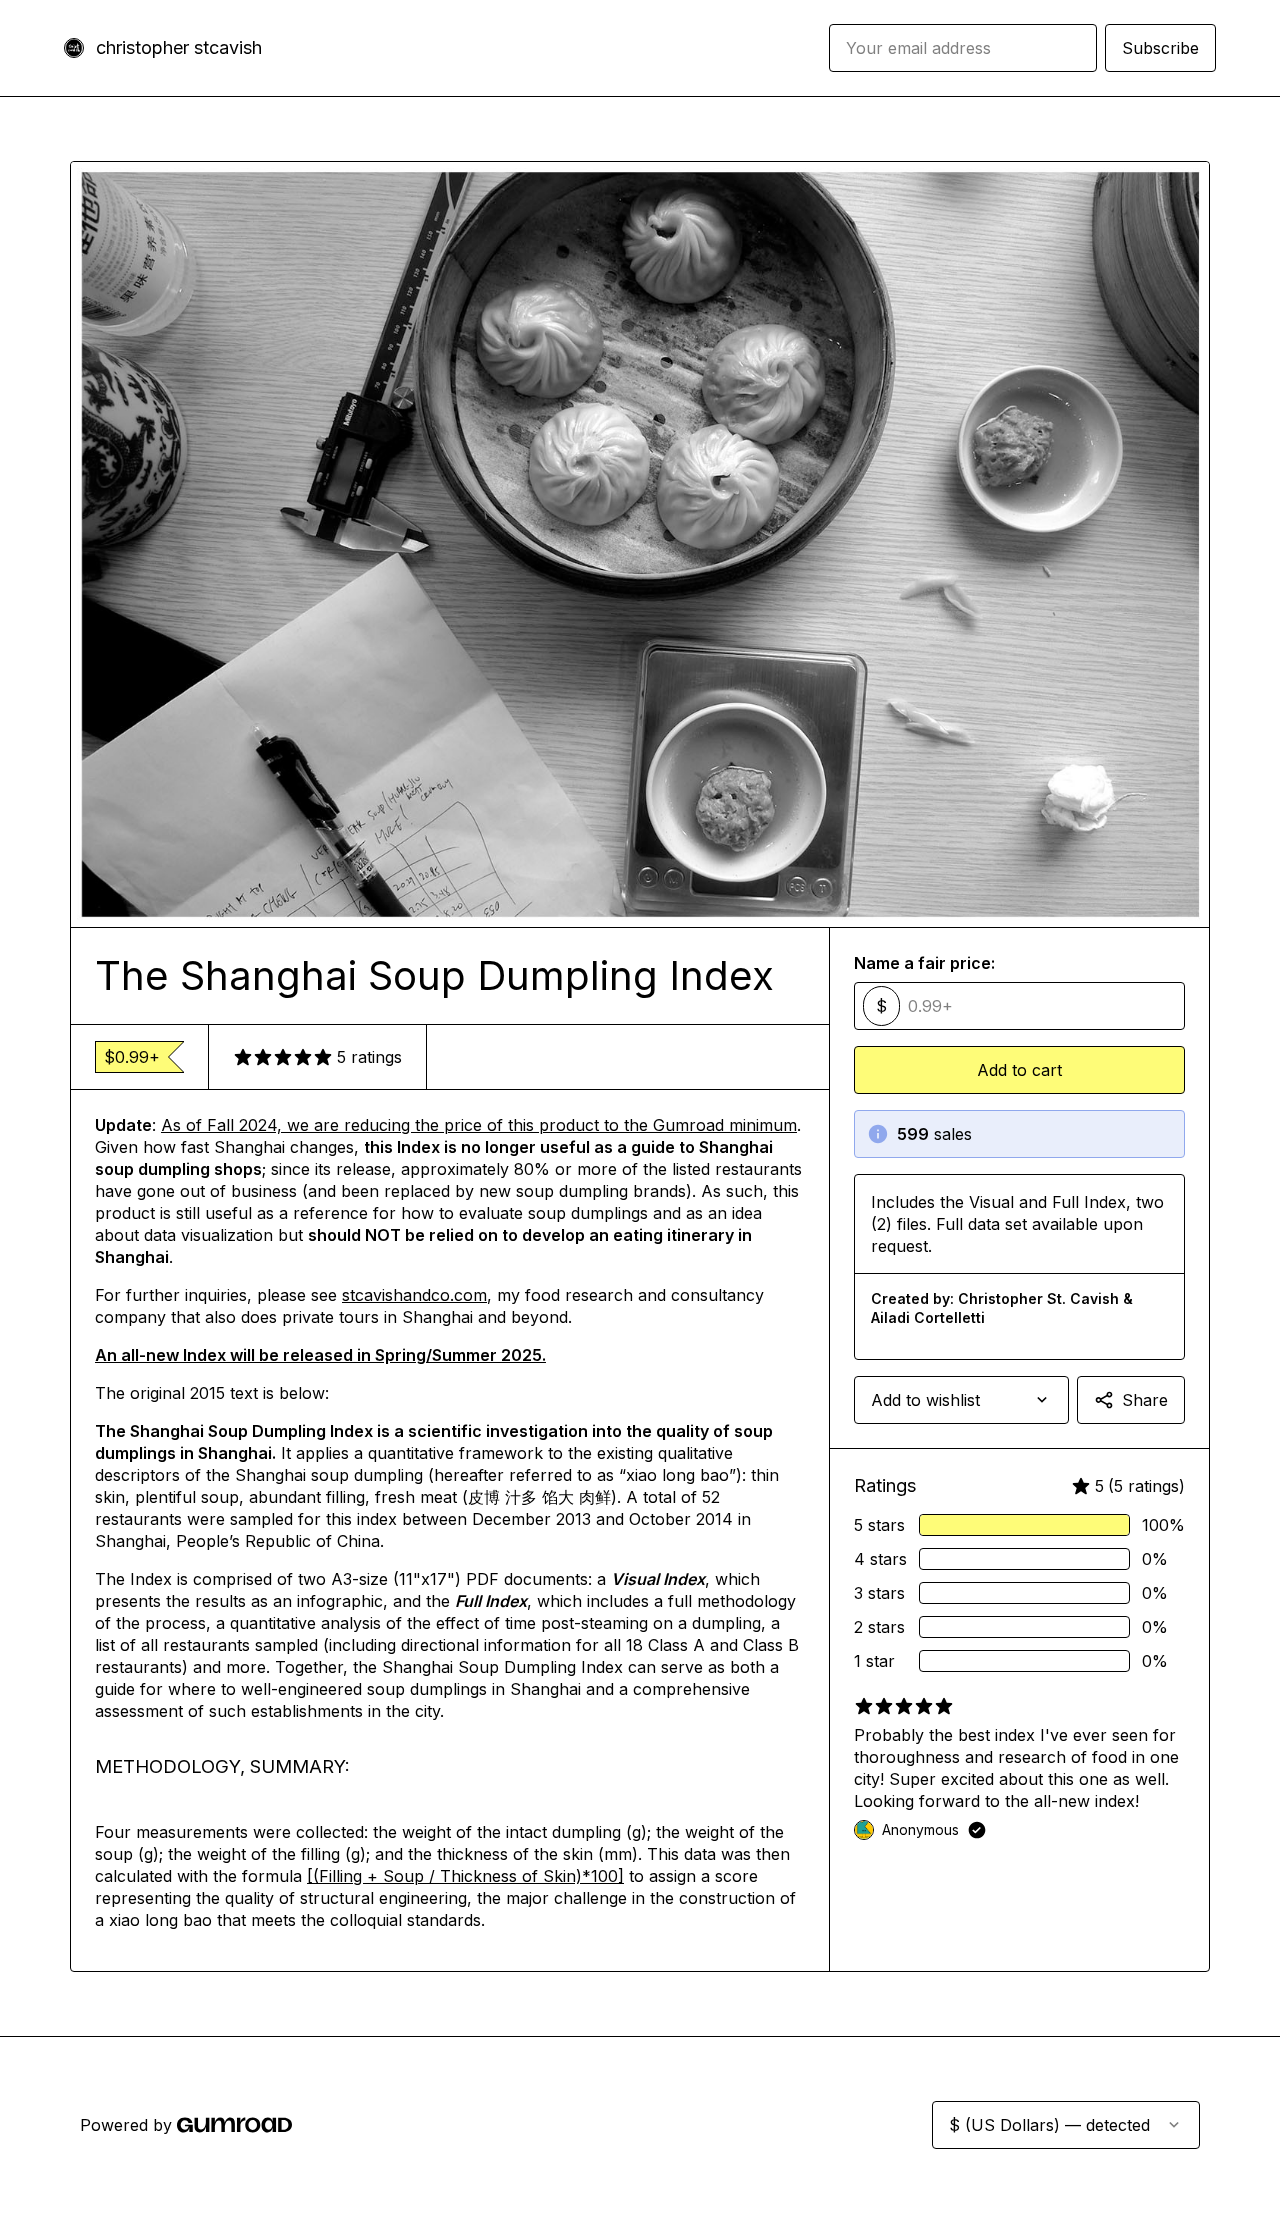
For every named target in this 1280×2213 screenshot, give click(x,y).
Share (1145, 1400)
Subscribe (1160, 48)
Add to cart (1019, 1070)
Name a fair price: (924, 963)
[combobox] (961, 1400)
